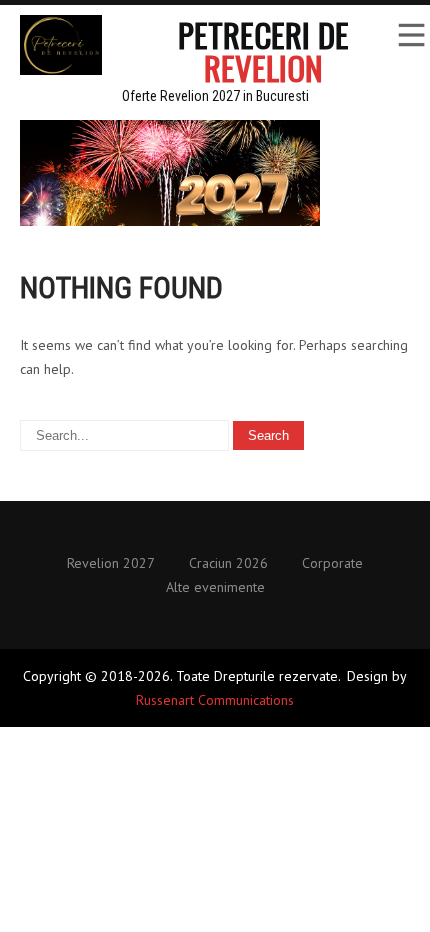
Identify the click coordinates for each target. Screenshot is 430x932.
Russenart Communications (215, 700)
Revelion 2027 (111, 564)
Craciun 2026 (228, 564)
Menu (410, 35)
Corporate (332, 564)
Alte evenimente (215, 588)
